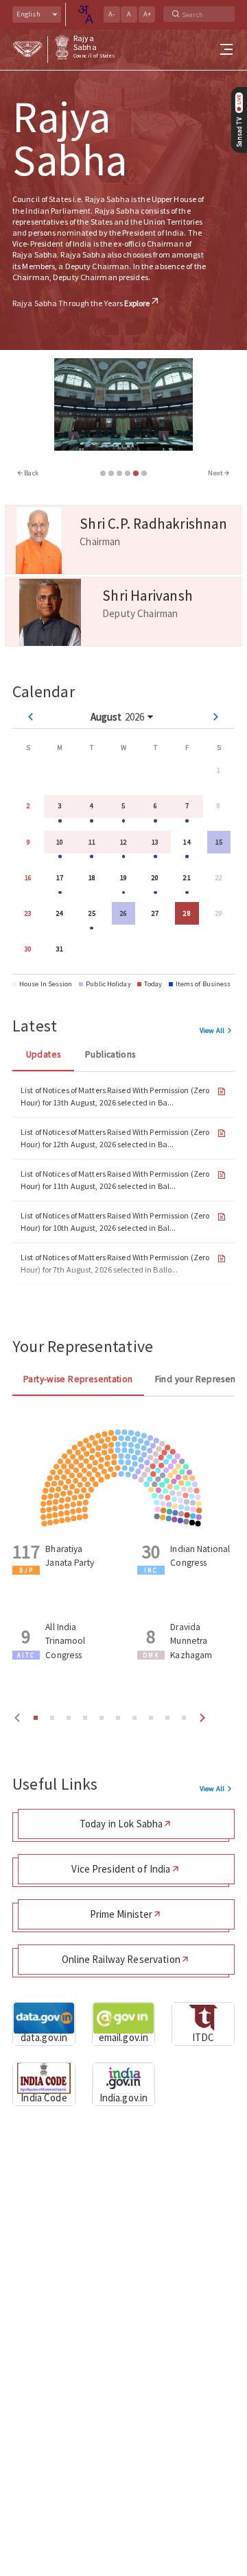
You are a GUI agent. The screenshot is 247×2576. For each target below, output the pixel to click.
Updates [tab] (44, 1054)
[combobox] (85, 14)
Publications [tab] (110, 1054)
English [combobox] (28, 14)
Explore (137, 303)
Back (31, 473)
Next (215, 473)
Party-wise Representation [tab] (78, 1379)
